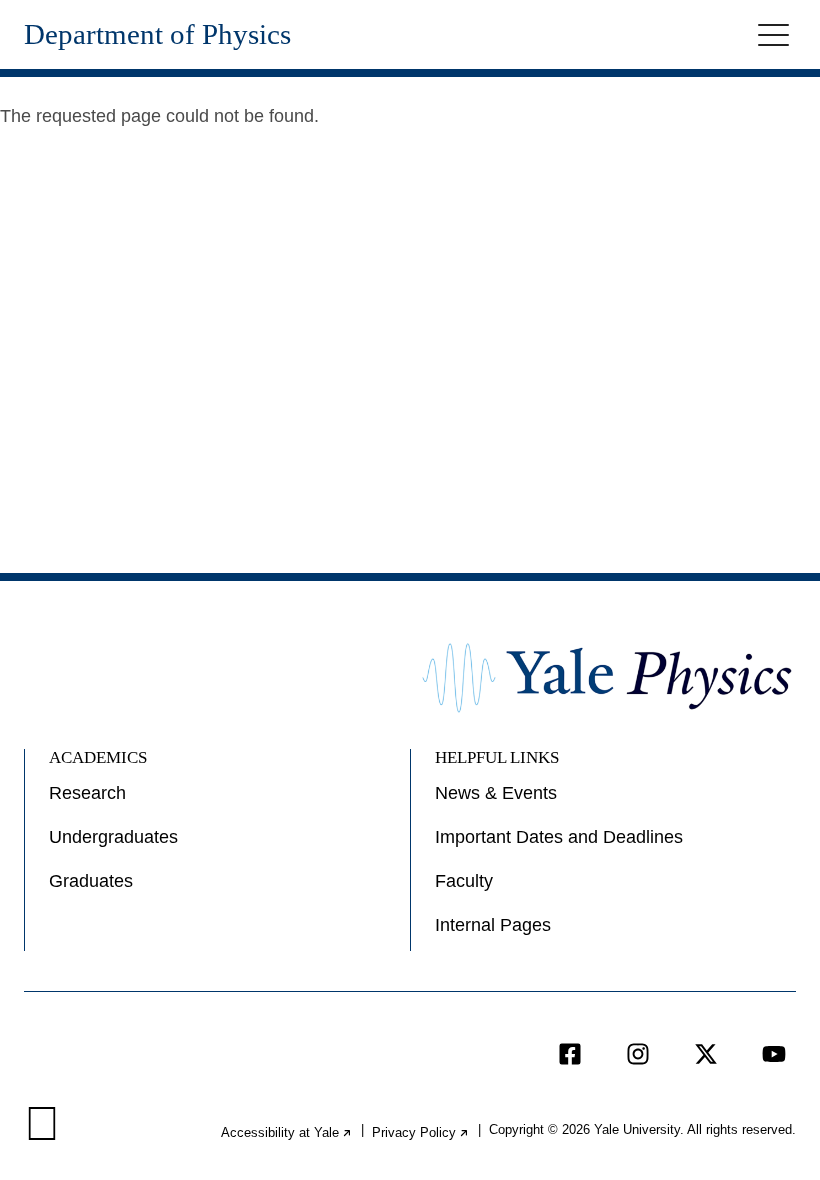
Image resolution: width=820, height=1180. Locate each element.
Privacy (421, 1132)
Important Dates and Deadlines (559, 837)
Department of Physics (157, 34)
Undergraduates (113, 837)
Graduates (91, 881)
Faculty (464, 881)
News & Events (496, 793)
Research (87, 793)
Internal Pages (493, 925)
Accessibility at (287, 1132)
